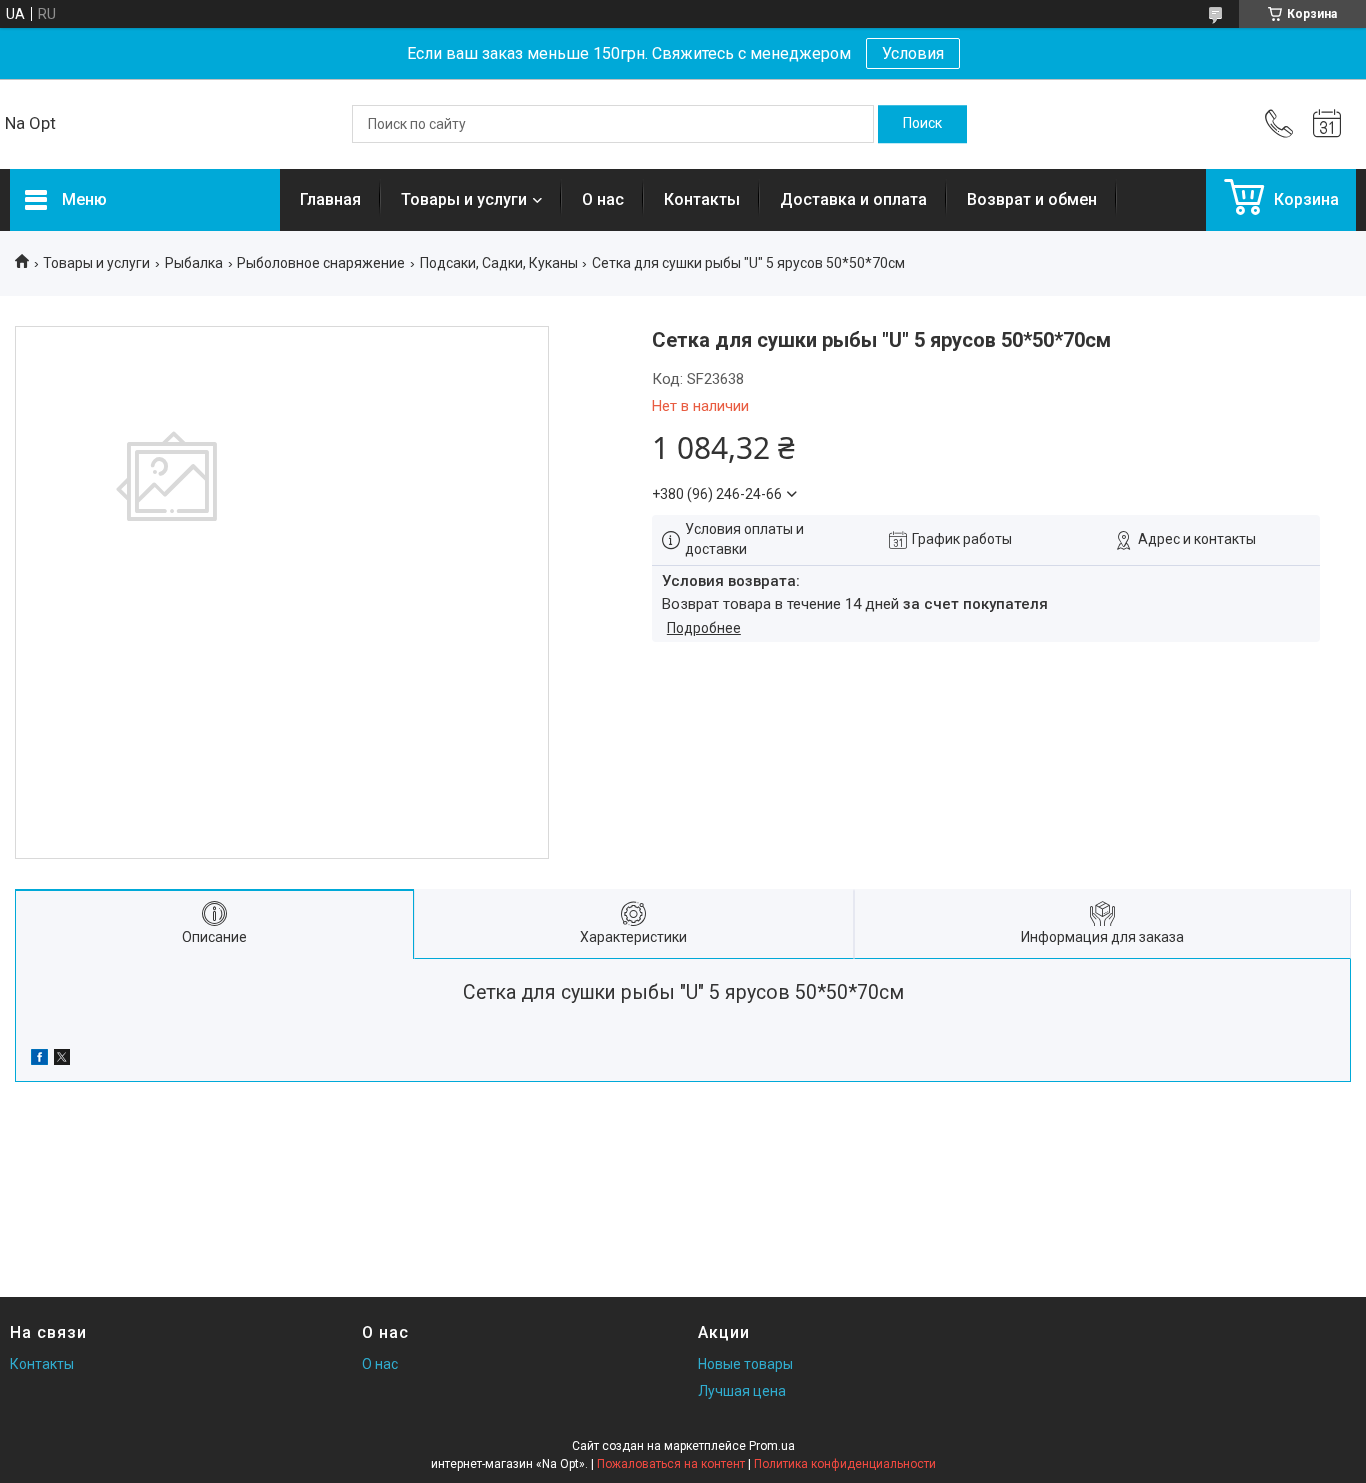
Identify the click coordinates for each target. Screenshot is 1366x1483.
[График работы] (1327, 124)
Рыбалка (194, 263)
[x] (62, 1060)
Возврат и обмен (1032, 199)
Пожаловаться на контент (671, 1464)
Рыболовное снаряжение (321, 263)
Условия (913, 53)
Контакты (702, 199)
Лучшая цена (742, 1391)
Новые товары (745, 1364)
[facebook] (39, 1060)
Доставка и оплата (853, 199)
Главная (330, 199)
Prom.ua (772, 1446)
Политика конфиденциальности (845, 1464)
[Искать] (922, 124)
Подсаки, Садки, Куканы (499, 263)
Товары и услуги (464, 199)
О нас (603, 199)
